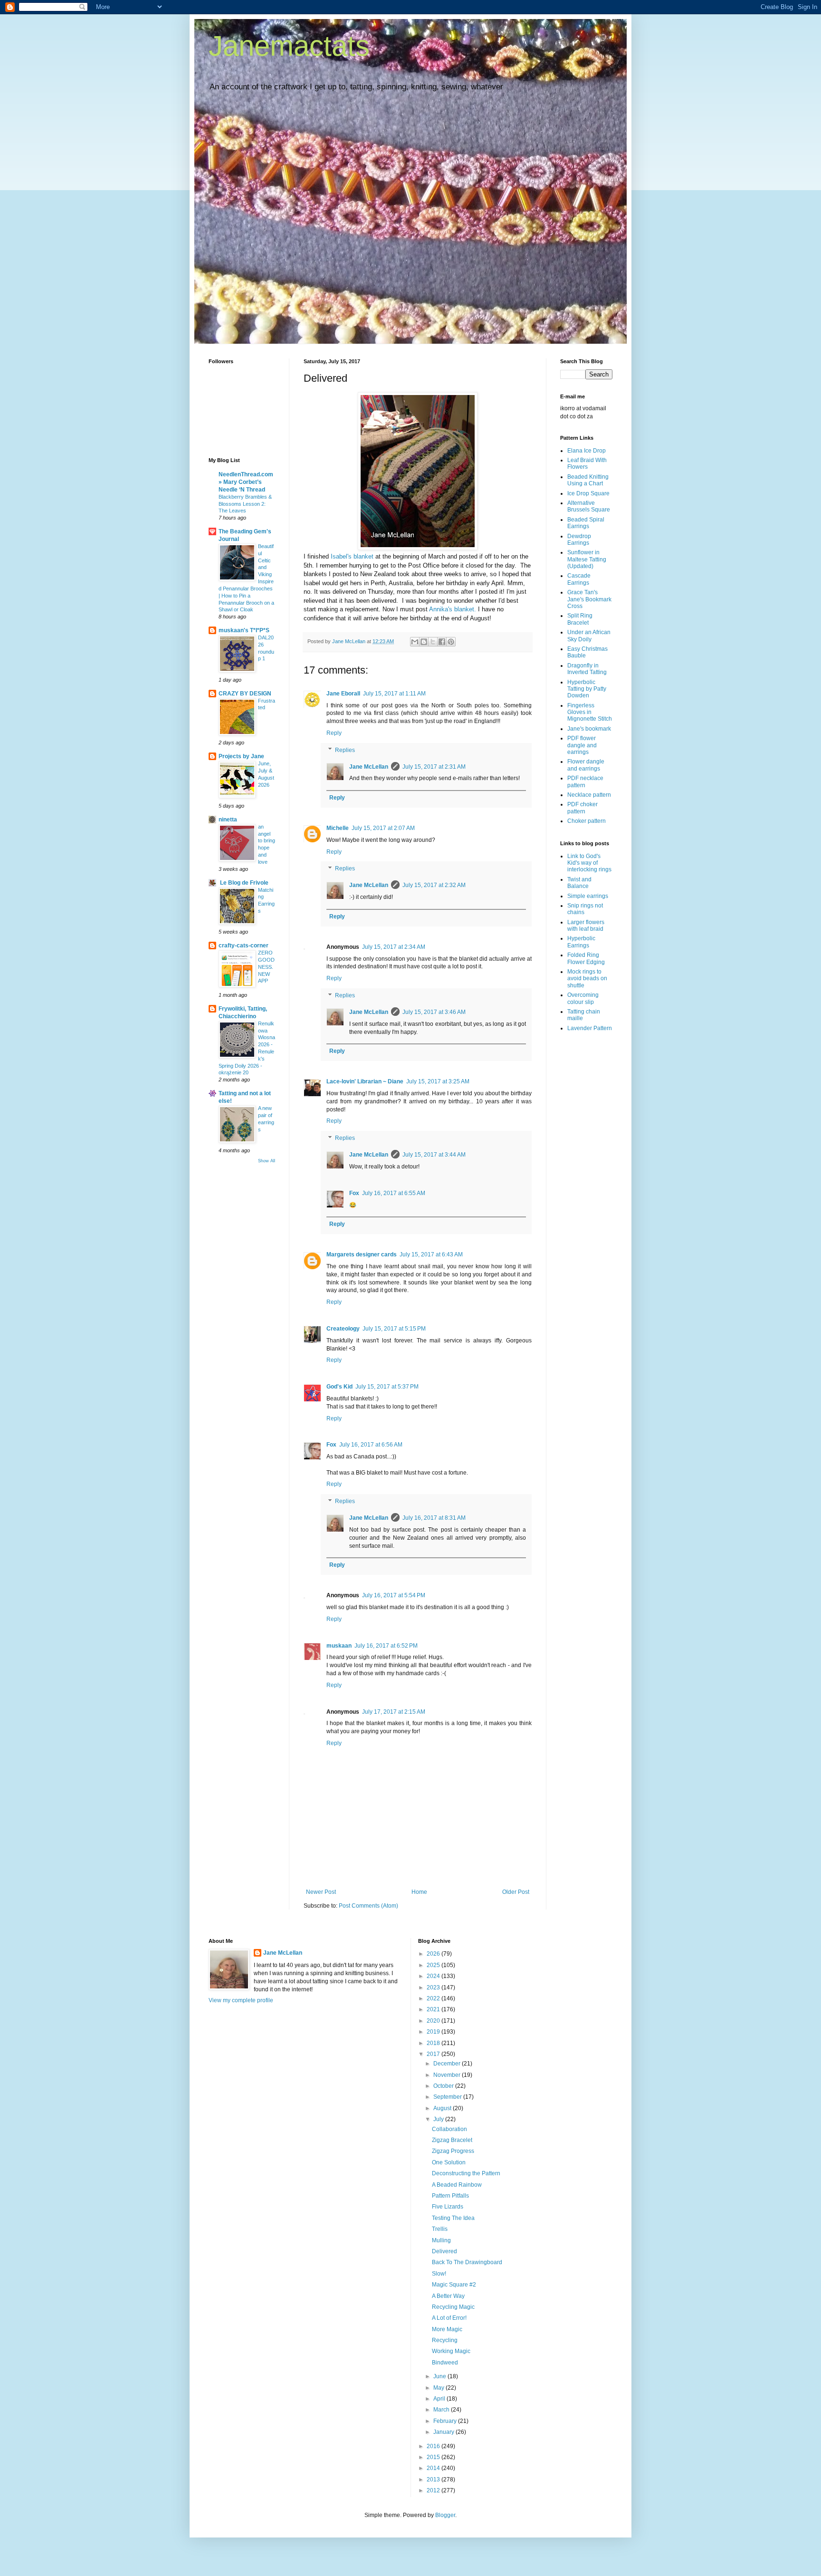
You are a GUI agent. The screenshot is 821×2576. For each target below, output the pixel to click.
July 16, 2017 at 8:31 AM (434, 1518)
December (448, 2064)
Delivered (444, 2251)
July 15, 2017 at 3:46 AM (434, 1012)
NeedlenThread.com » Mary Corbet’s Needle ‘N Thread (246, 482)
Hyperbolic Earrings (581, 942)
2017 (434, 2054)
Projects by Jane (241, 756)
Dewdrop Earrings (579, 540)
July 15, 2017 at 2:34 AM (394, 947)
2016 (434, 2446)
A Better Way (448, 2296)
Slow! (439, 2274)
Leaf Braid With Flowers (587, 463)
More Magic (447, 2329)
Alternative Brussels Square (589, 506)
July (439, 2119)
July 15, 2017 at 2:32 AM (434, 885)
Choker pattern (587, 821)
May (439, 2388)
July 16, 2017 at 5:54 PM (394, 1595)
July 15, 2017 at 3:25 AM (438, 1081)
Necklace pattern (589, 795)
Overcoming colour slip (583, 998)
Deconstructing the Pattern (466, 2173)
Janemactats (289, 46)
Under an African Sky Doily (589, 636)
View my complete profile (241, 2000)
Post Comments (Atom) (368, 1906)
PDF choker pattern (582, 808)
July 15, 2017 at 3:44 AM (434, 1155)
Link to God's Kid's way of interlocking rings (589, 863)
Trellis (440, 2229)
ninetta (228, 820)
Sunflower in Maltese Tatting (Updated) (587, 559)
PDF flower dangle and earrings (582, 745)
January (444, 2432)
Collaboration (449, 2129)
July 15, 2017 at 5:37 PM (387, 1387)
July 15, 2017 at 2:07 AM (383, 828)
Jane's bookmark (589, 729)
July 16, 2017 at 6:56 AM (371, 1445)
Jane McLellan (369, 767)
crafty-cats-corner (243, 945)
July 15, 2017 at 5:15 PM (394, 1329)
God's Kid (339, 1387)
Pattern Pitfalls (450, 2196)
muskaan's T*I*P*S (244, 630)
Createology (343, 1329)
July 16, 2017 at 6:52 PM (386, 1646)
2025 (434, 1965)
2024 (434, 1976)
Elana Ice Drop (587, 451)
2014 (434, 2468)
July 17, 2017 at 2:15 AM (394, 1712)
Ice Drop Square (588, 493)
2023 (434, 1987)
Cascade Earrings (579, 579)
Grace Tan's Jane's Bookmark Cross (589, 599)
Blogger (445, 2515)
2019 (434, 2032)
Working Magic (451, 2351)
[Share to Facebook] (442, 642)
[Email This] (415, 642)
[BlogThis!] (424, 642)
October (444, 2086)
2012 (434, 2490)
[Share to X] (433, 642)
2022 (434, 1998)
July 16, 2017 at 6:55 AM (394, 1193)
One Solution (449, 2162)
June (440, 2376)
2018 (434, 2043)
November (448, 2075)
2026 (434, 1954)
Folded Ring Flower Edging (586, 958)
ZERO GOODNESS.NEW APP (266, 967)
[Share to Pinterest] (451, 642)
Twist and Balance (579, 883)
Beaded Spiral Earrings (586, 523)
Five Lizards (448, 2207)
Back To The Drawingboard (467, 2262)
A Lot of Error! (449, 2318)
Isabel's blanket (352, 556)
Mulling (441, 2240)
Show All (267, 1161)
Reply (334, 733)
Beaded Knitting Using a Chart (588, 480)
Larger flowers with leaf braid (586, 926)
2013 (434, 2480)
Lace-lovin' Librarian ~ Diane (365, 1081)
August (443, 2108)
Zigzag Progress (453, 2151)
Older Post (516, 1892)
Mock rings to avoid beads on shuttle (587, 979)
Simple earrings (588, 896)
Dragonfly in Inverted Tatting (587, 669)
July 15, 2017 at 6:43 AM (431, 1254)
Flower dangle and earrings (586, 765)
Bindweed (445, 2363)
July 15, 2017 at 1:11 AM (394, 694)
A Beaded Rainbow (457, 2185)
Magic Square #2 (454, 2285)
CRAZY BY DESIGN (245, 694)
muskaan (339, 1646)
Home (419, 1892)
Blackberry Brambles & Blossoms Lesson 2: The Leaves (245, 504)
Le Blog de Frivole (243, 883)
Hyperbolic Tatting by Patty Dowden (587, 689)
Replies (345, 750)
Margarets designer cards (362, 1254)
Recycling (445, 2340)
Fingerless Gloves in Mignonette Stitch (590, 712)
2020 (434, 2021)
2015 (434, 2457)
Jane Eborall (343, 694)
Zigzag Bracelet (452, 2140)
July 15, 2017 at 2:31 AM (434, 767)
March (442, 2410)
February (446, 2421)
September (448, 2097)
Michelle (338, 828)
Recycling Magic (453, 2307)
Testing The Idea (453, 2218)
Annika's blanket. (453, 609)
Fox (354, 1193)
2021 (434, 2009)
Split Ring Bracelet (580, 619)
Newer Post (321, 1892)
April (440, 2399)
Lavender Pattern (590, 1028)
